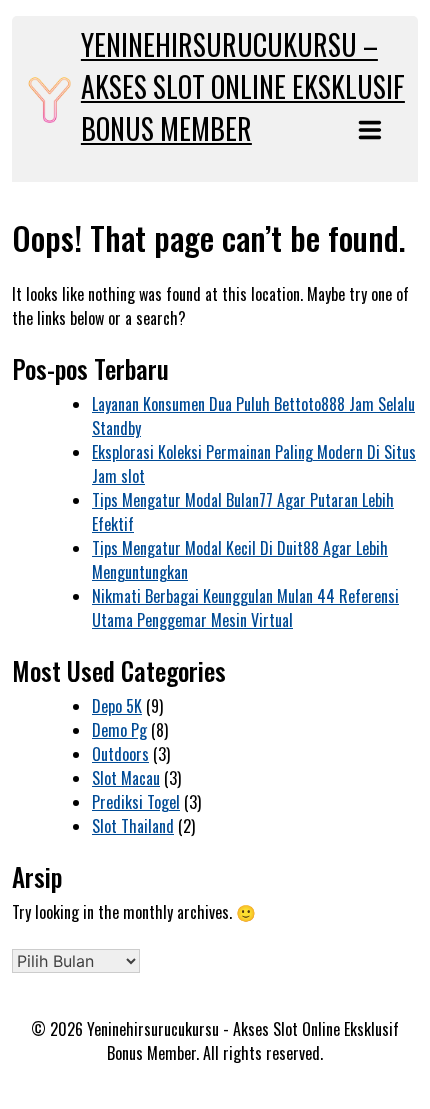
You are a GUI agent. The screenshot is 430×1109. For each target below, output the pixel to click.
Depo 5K (117, 706)
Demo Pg (119, 730)
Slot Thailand (133, 826)
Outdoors (120, 754)
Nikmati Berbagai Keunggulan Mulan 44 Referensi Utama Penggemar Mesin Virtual (245, 608)
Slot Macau (126, 778)
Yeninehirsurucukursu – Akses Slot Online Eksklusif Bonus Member (243, 86)
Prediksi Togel (136, 802)
